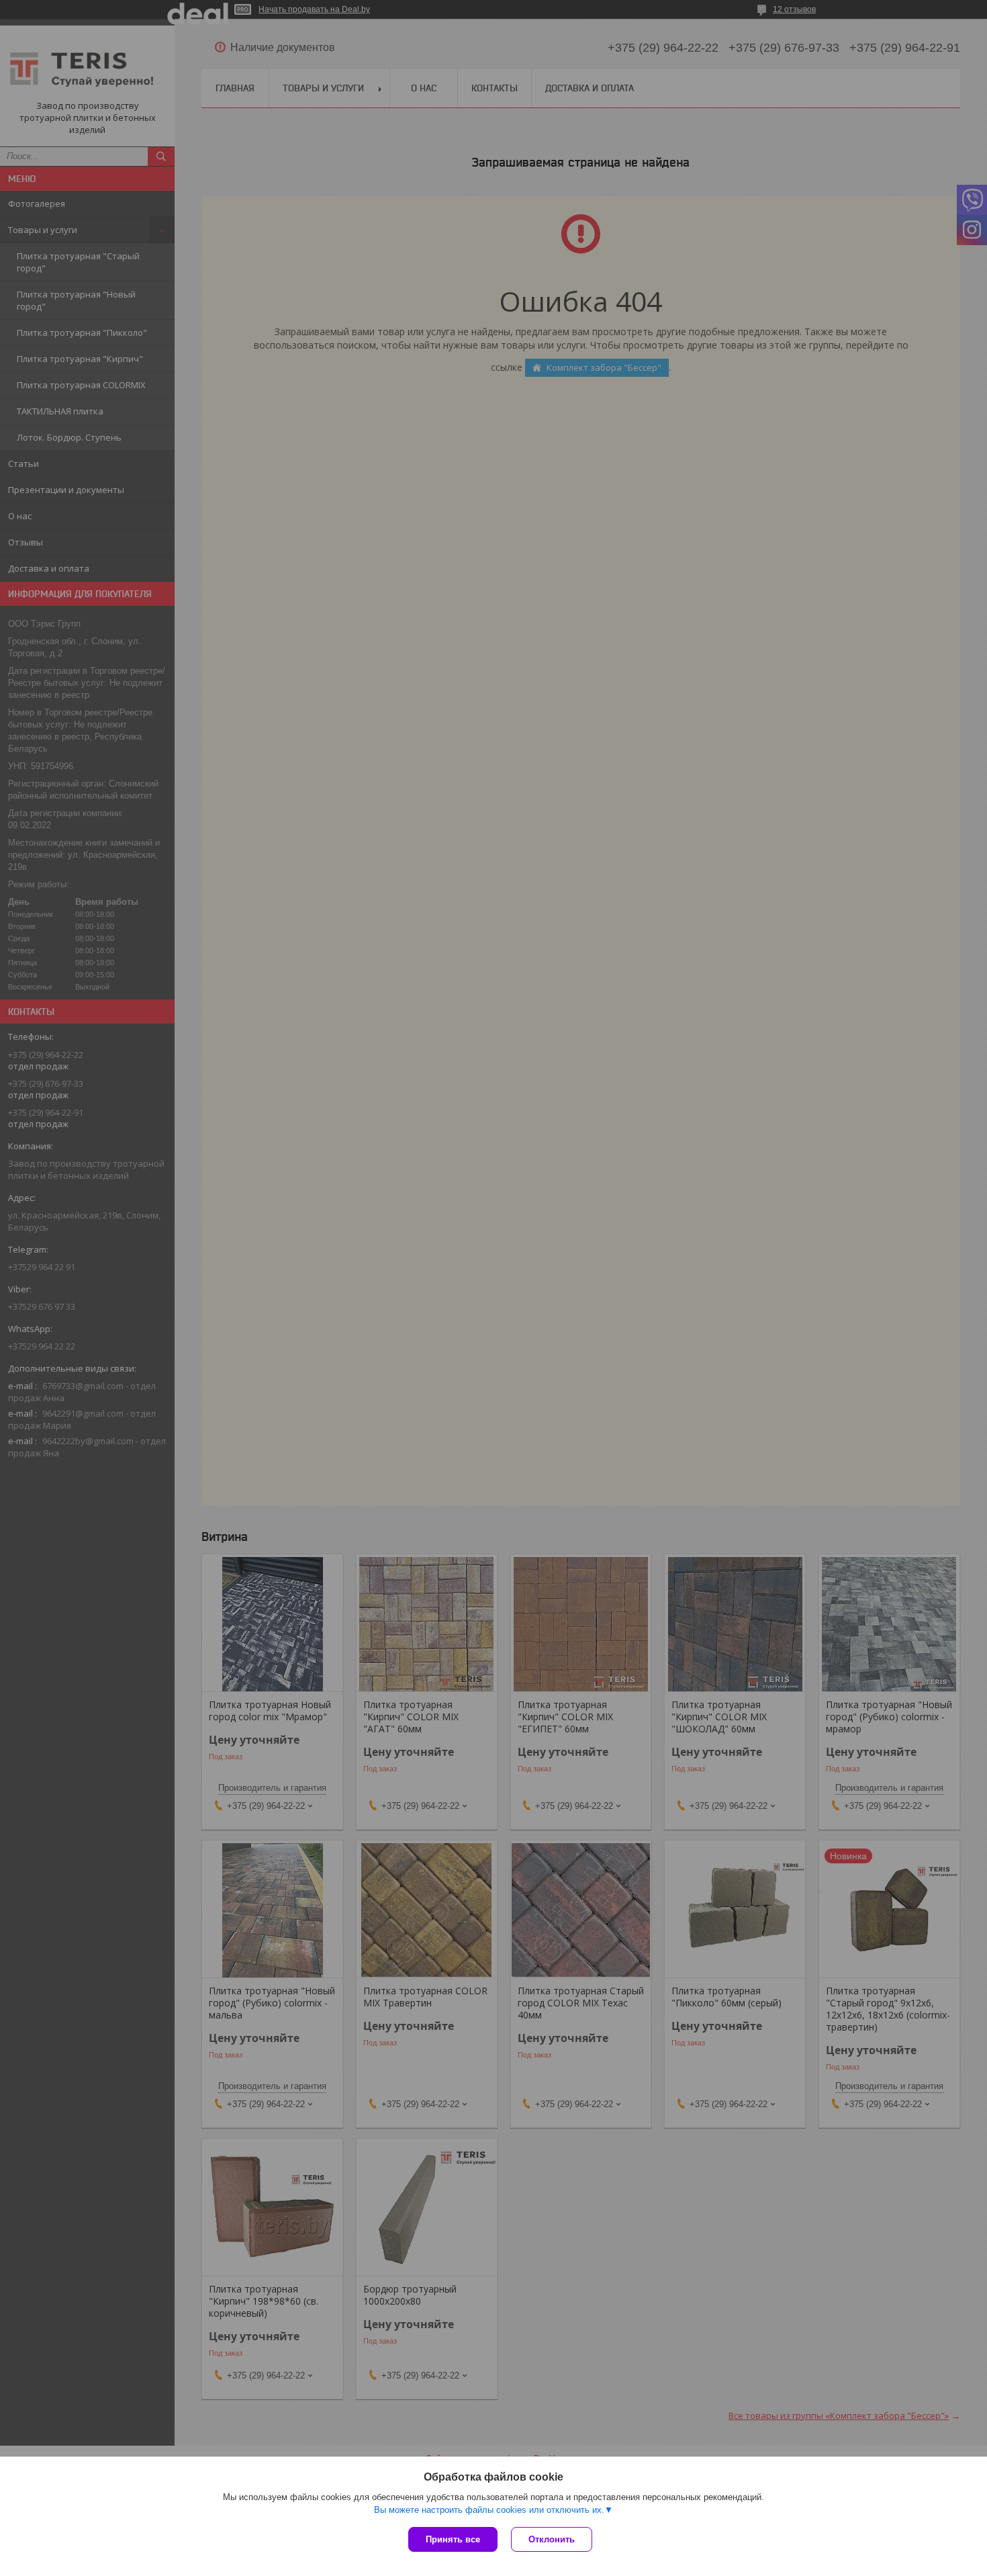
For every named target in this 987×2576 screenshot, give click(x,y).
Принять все (453, 2539)
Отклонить (552, 2539)
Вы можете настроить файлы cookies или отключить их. (489, 2510)
